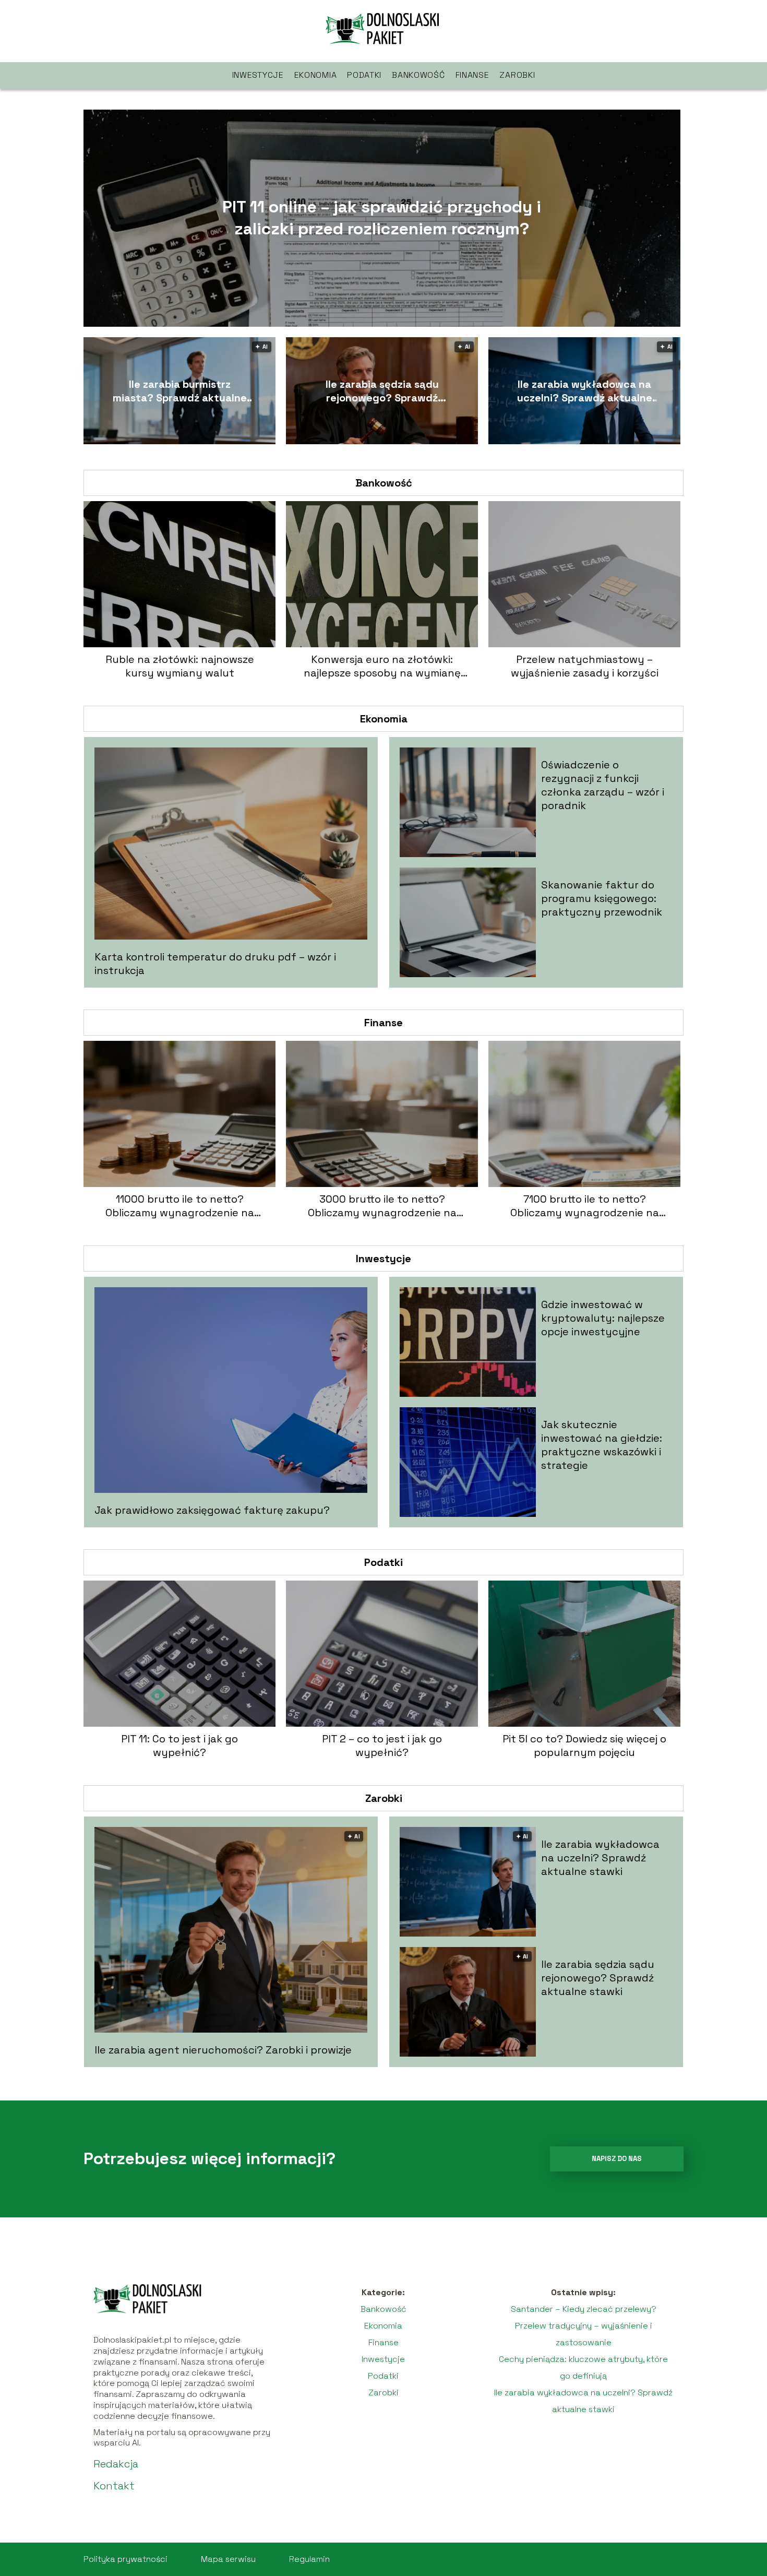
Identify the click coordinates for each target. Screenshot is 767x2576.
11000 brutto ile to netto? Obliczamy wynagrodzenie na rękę (180, 1206)
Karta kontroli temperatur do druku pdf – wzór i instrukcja (215, 964)
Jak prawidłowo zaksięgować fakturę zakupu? (212, 1510)
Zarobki (517, 75)
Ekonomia (316, 75)
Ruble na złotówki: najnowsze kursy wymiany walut (180, 666)
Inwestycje (258, 75)
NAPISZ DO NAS (617, 2159)
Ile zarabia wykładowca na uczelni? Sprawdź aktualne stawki (585, 391)
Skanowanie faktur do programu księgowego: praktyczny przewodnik (602, 898)
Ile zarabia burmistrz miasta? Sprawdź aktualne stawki (180, 391)
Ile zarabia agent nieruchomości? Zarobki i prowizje (223, 2050)
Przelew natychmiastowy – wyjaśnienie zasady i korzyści (585, 666)
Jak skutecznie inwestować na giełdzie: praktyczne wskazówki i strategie (602, 1445)
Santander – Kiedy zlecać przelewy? (584, 2309)
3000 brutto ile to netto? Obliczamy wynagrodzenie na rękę (382, 1206)
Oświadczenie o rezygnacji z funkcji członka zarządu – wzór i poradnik (603, 785)
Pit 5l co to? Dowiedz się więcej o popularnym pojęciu (584, 1746)
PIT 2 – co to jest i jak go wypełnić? (382, 1746)
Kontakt (114, 2486)
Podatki (364, 75)
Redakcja (116, 2464)
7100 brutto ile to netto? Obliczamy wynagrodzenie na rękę (585, 1206)
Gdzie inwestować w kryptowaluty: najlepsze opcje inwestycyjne (603, 1318)
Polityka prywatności (125, 2559)
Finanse (472, 75)
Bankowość (418, 75)
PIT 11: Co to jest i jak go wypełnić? (179, 1746)
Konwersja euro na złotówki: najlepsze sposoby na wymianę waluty (382, 666)
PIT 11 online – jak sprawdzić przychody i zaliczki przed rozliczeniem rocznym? (382, 218)
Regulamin (309, 2559)
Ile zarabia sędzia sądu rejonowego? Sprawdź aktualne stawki (382, 391)
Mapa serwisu (228, 2559)
